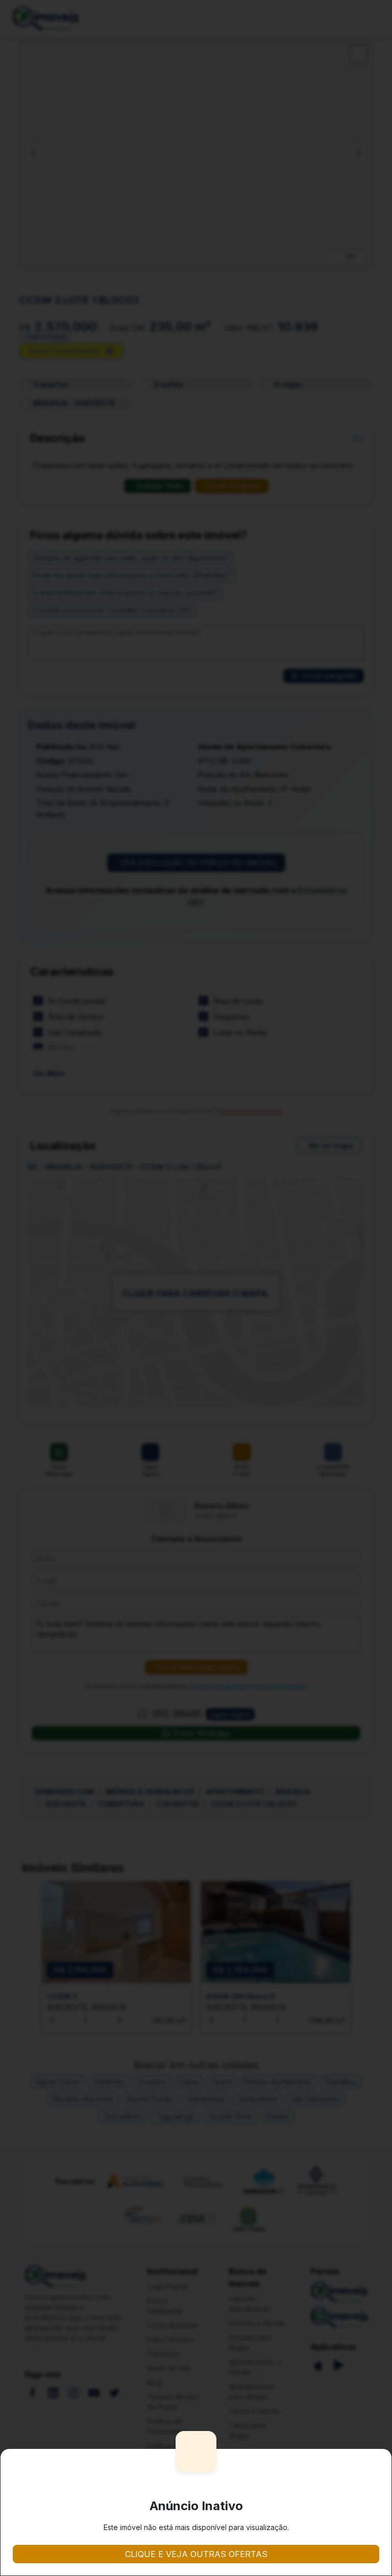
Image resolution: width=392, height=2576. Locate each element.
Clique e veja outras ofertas (196, 2554)
